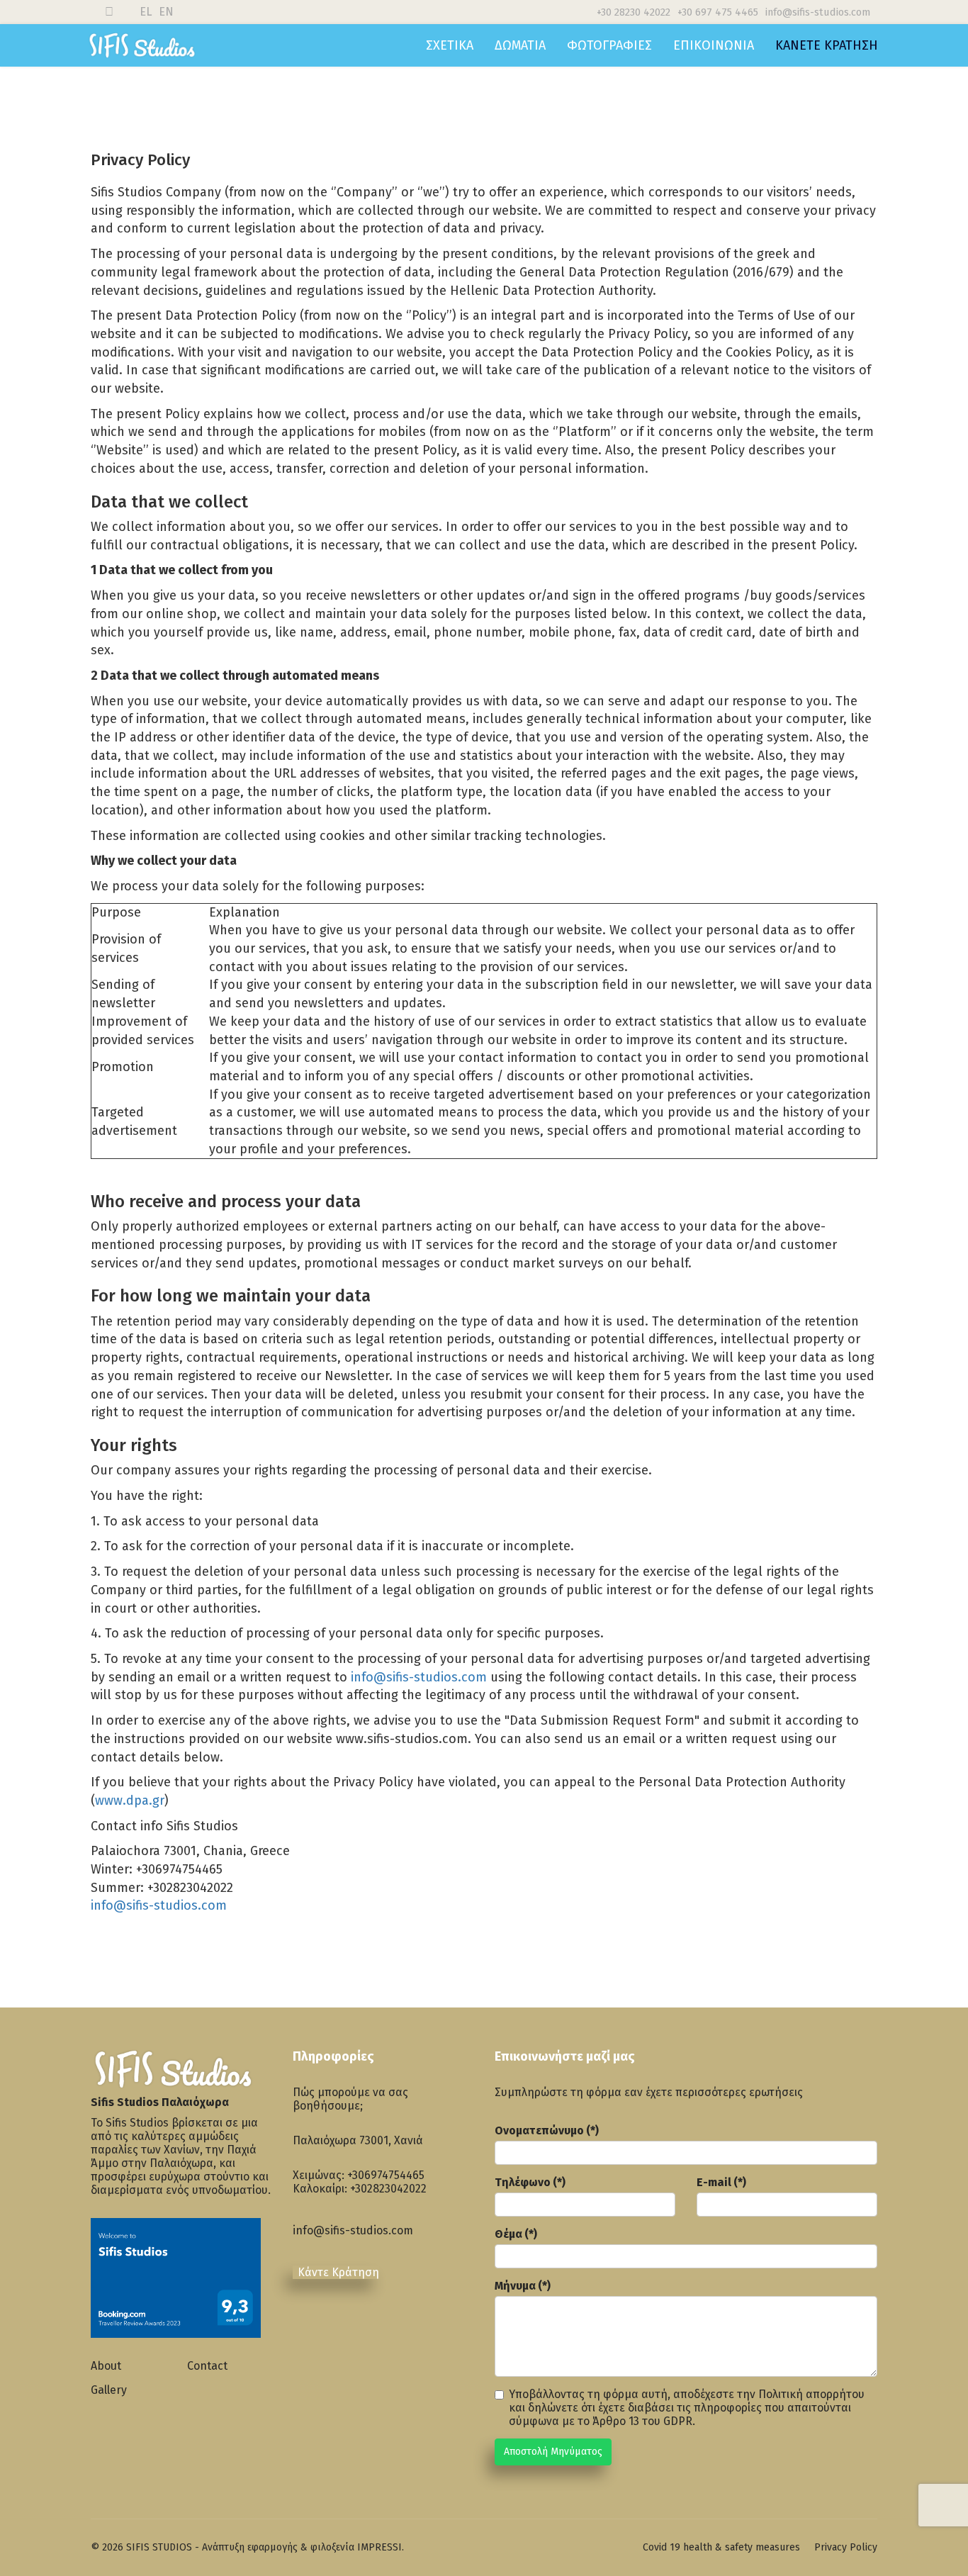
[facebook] (310, 2314)
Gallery (109, 2390)
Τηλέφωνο (530, 2182)
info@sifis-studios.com (818, 12)
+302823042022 (388, 2189)
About (106, 2366)
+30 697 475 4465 (718, 12)
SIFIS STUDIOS (159, 2547)
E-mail (721, 2182)
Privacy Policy (846, 2547)
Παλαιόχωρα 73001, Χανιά (358, 2140)
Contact (207, 2366)
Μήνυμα (523, 2286)
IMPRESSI (379, 2547)
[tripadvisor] (381, 2325)
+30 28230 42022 (634, 12)
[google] (346, 2314)
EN (166, 12)
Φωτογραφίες (609, 45)
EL (146, 12)
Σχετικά (450, 45)
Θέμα (516, 2234)
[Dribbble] (109, 12)
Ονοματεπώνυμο (547, 2130)
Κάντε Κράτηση (338, 2272)
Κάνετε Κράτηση (827, 45)
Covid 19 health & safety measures (721, 2547)
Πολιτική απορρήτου (811, 2394)
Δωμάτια (520, 45)
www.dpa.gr (130, 1801)
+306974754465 (386, 2175)
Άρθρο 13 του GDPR (642, 2421)
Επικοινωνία (714, 45)
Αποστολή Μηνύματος (553, 2452)
